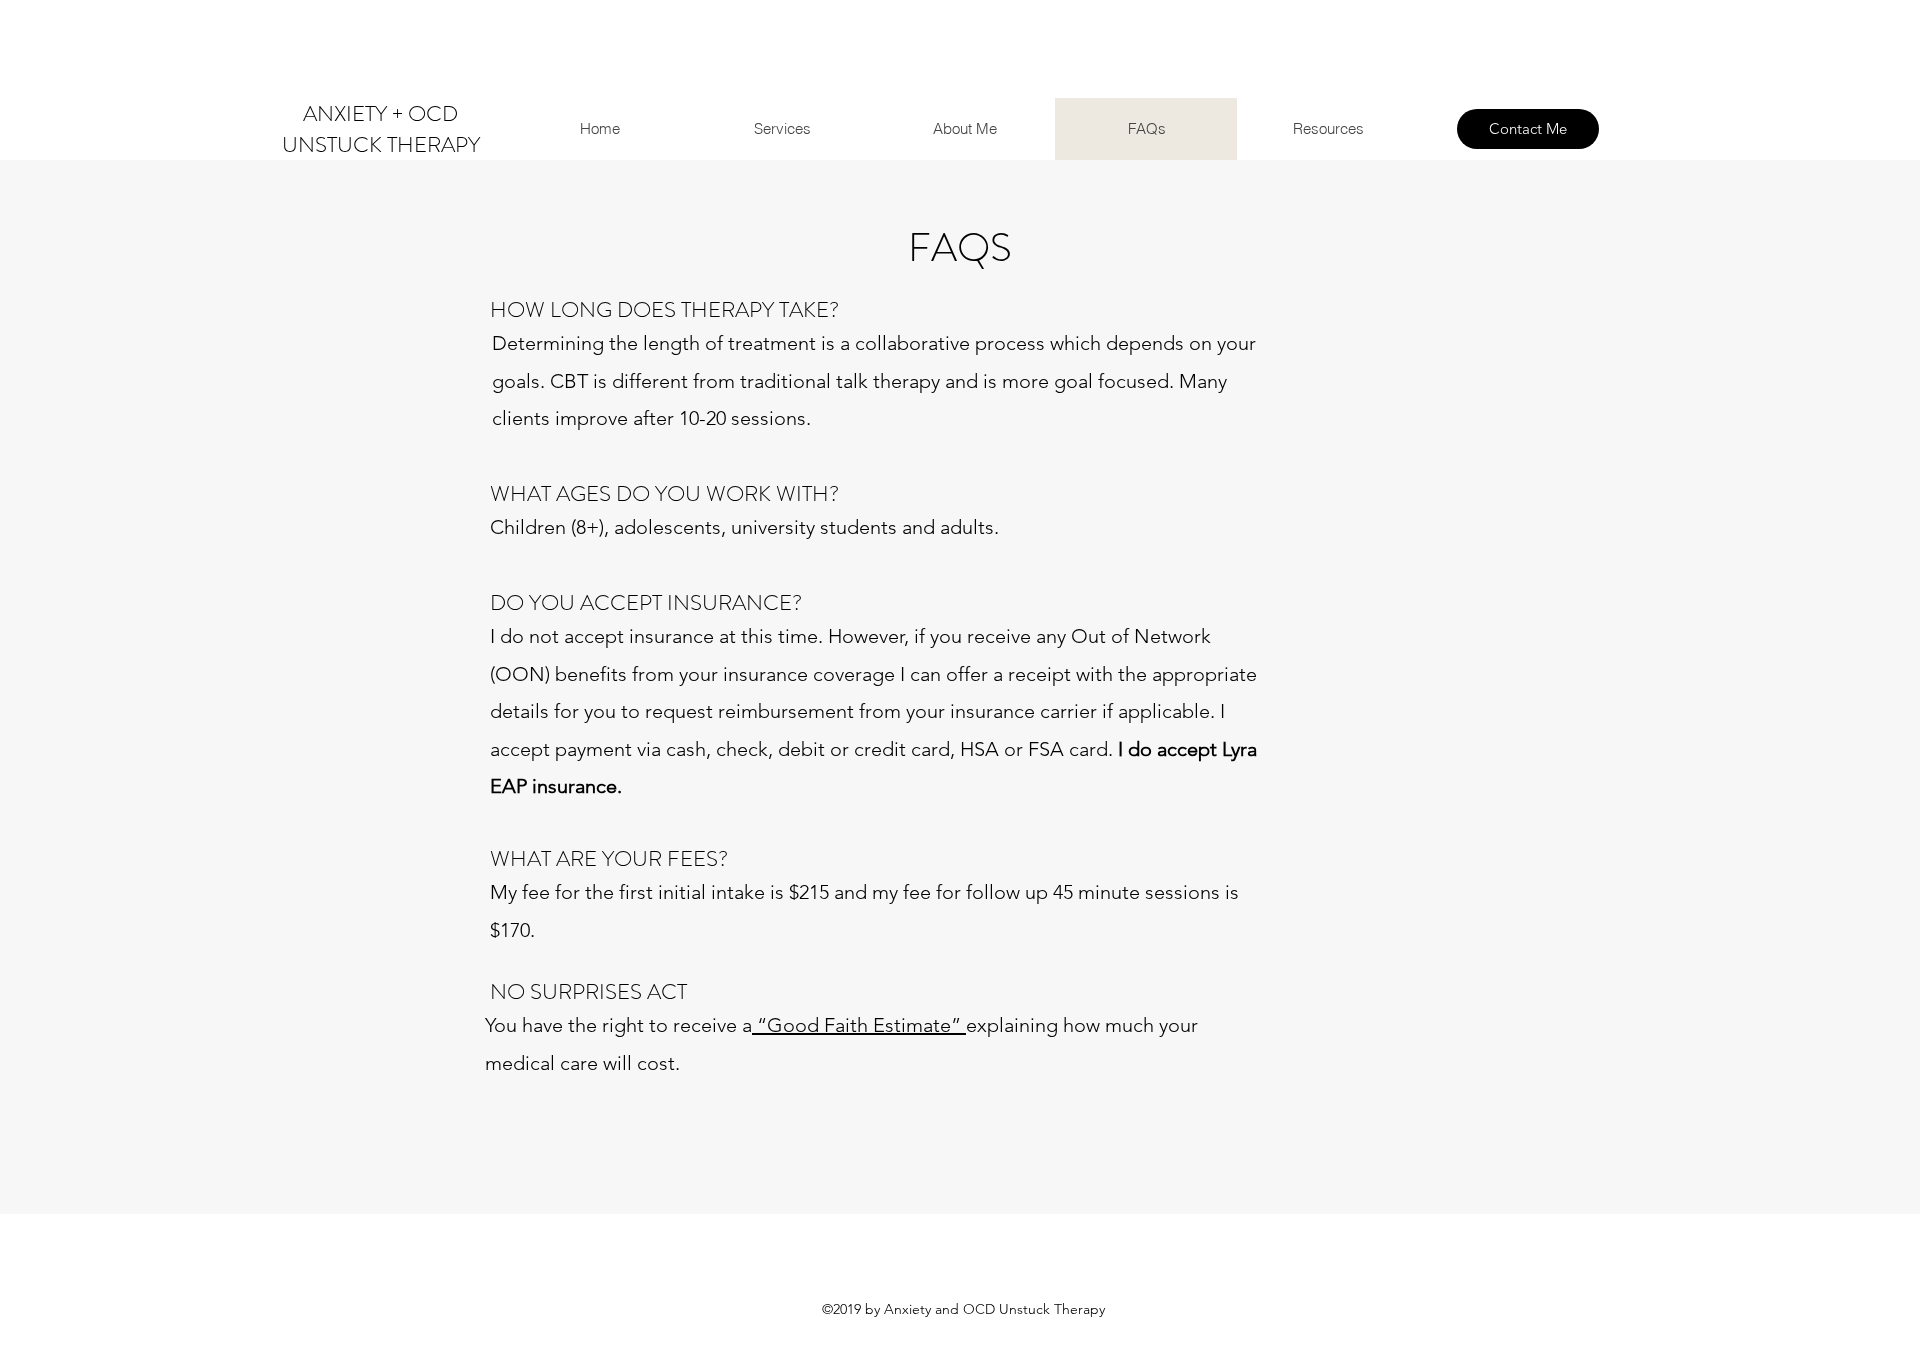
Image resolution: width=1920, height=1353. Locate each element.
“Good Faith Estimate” (859, 1025)
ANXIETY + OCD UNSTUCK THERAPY (381, 129)
